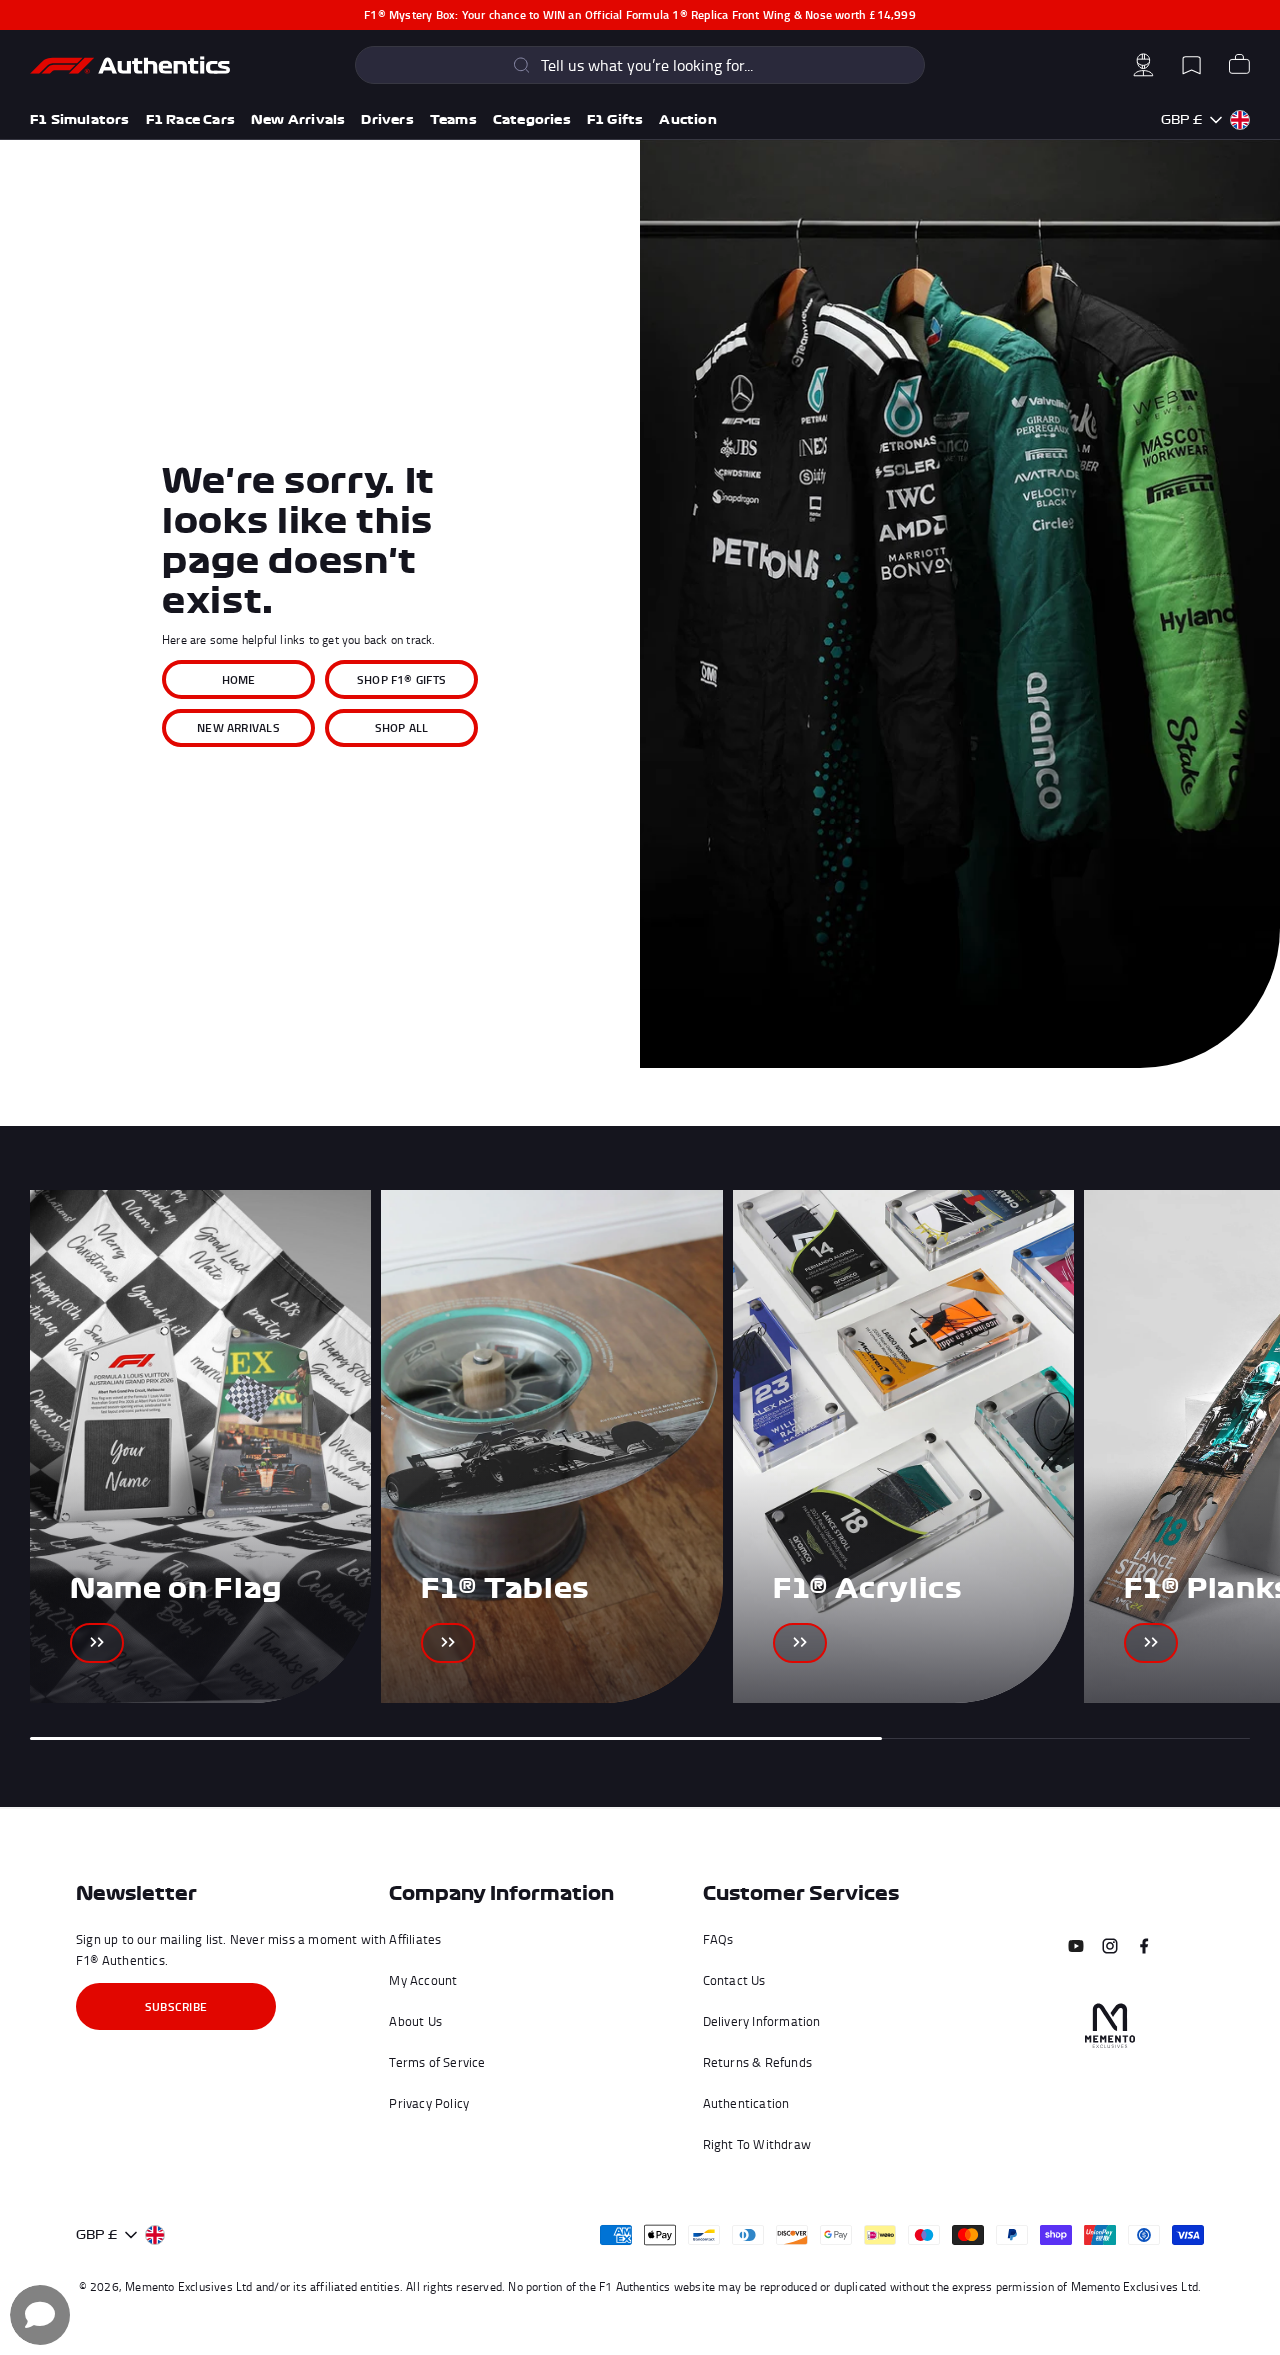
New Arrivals (298, 119)
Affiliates (415, 1939)
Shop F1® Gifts (401, 679)
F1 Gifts (615, 119)
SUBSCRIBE (176, 2006)
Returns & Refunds (757, 2062)
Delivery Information (762, 2021)
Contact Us (734, 1980)
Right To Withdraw (757, 2144)
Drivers (387, 119)
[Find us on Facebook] (1144, 1946)
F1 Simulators (80, 119)
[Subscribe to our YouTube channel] (1076, 1946)
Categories (532, 119)
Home (239, 679)
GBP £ (1181, 119)
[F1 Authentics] (130, 65)
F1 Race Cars (190, 119)
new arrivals (238, 727)
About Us (415, 2021)
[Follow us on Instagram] (1110, 1946)
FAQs (718, 1939)
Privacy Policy (429, 2103)
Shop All (402, 727)
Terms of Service (437, 2062)
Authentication (746, 2103)
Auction (687, 119)
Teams (453, 119)
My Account (423, 1980)
